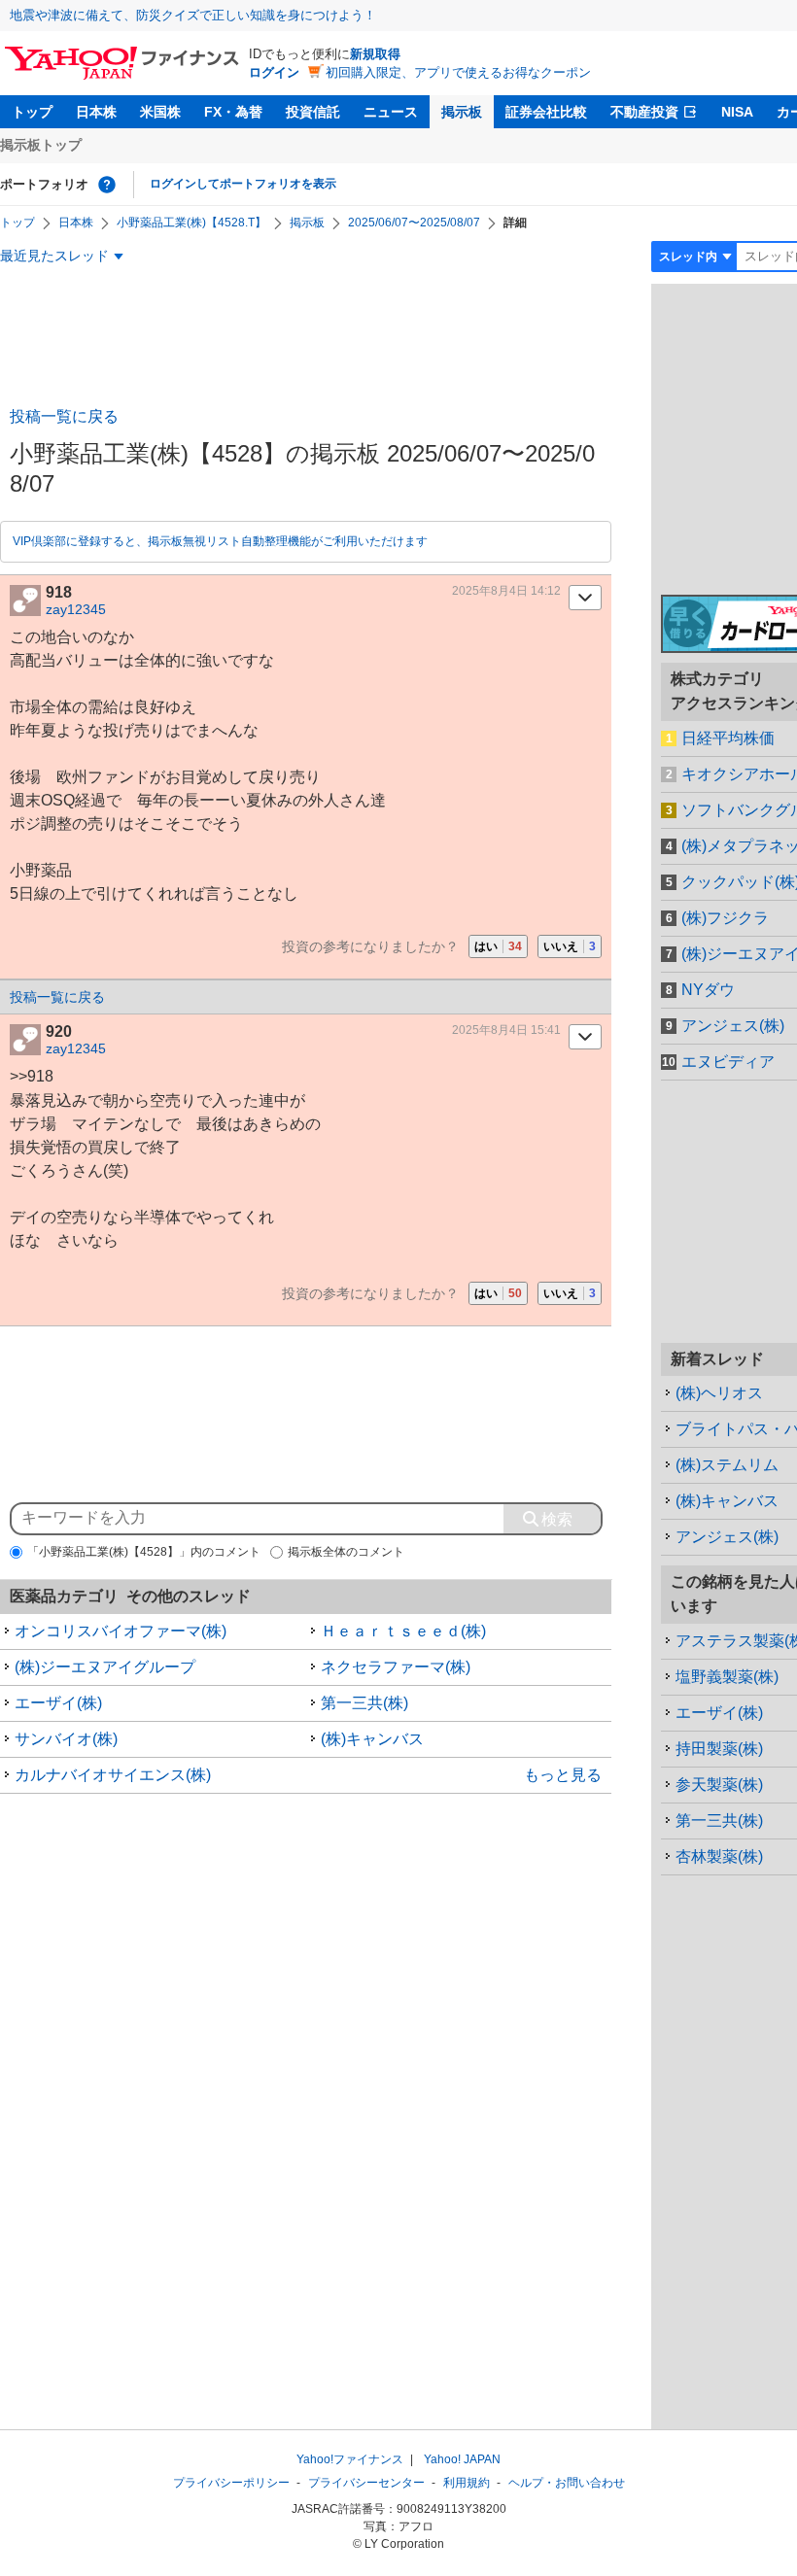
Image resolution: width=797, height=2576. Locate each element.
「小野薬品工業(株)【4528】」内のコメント (144, 1552)
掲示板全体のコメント (346, 1552)
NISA (737, 112)
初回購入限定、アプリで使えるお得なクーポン (458, 72)
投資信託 (313, 112)
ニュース (391, 112)
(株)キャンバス (372, 1739)
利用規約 (467, 2483)
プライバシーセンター (366, 2483)
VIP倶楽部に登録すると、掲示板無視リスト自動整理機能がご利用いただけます (220, 541)
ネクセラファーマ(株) (396, 1667)
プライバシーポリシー (231, 2483)
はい (498, 946)
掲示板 (462, 112)
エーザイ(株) (58, 1703)
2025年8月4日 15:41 (506, 1030)
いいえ (570, 946)
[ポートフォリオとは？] (107, 185)
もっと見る (563, 1775)
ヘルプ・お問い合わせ (567, 2483)
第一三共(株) (364, 1703)
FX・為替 (233, 112)
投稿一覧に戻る (64, 416)
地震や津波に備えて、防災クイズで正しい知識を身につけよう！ (193, 15)
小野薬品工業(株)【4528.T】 (191, 223)
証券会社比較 (546, 112)
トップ (32, 112)
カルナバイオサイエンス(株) (113, 1775)
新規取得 (375, 54)
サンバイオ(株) (66, 1739)
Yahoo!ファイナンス (350, 2459)
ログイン (274, 72)
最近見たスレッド (54, 256)
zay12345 (76, 609)
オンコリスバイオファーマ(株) (121, 1631)
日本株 (96, 112)
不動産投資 (644, 112)
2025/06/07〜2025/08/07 (414, 223)
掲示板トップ (41, 145)
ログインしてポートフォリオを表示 (243, 184)
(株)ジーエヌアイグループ (105, 1667)
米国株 (160, 112)
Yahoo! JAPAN (462, 2459)
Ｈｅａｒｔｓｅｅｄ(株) (403, 1631)
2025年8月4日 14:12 (506, 591)
